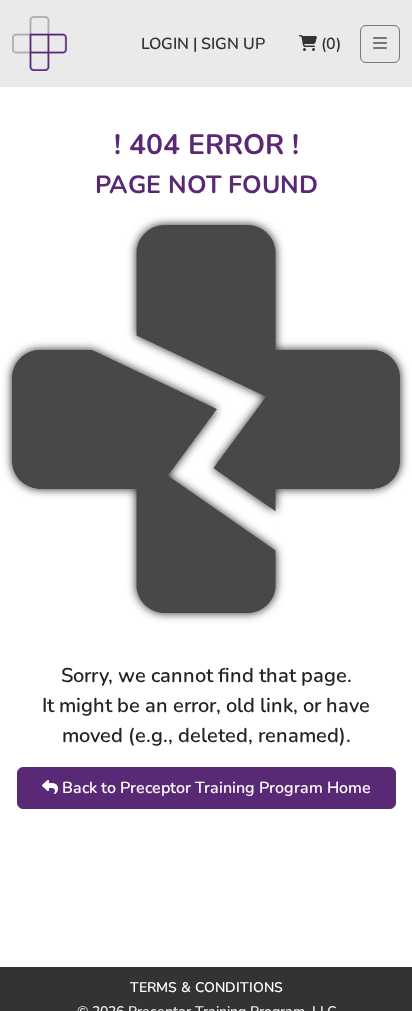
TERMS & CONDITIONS (206, 987)
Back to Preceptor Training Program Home (214, 788)
